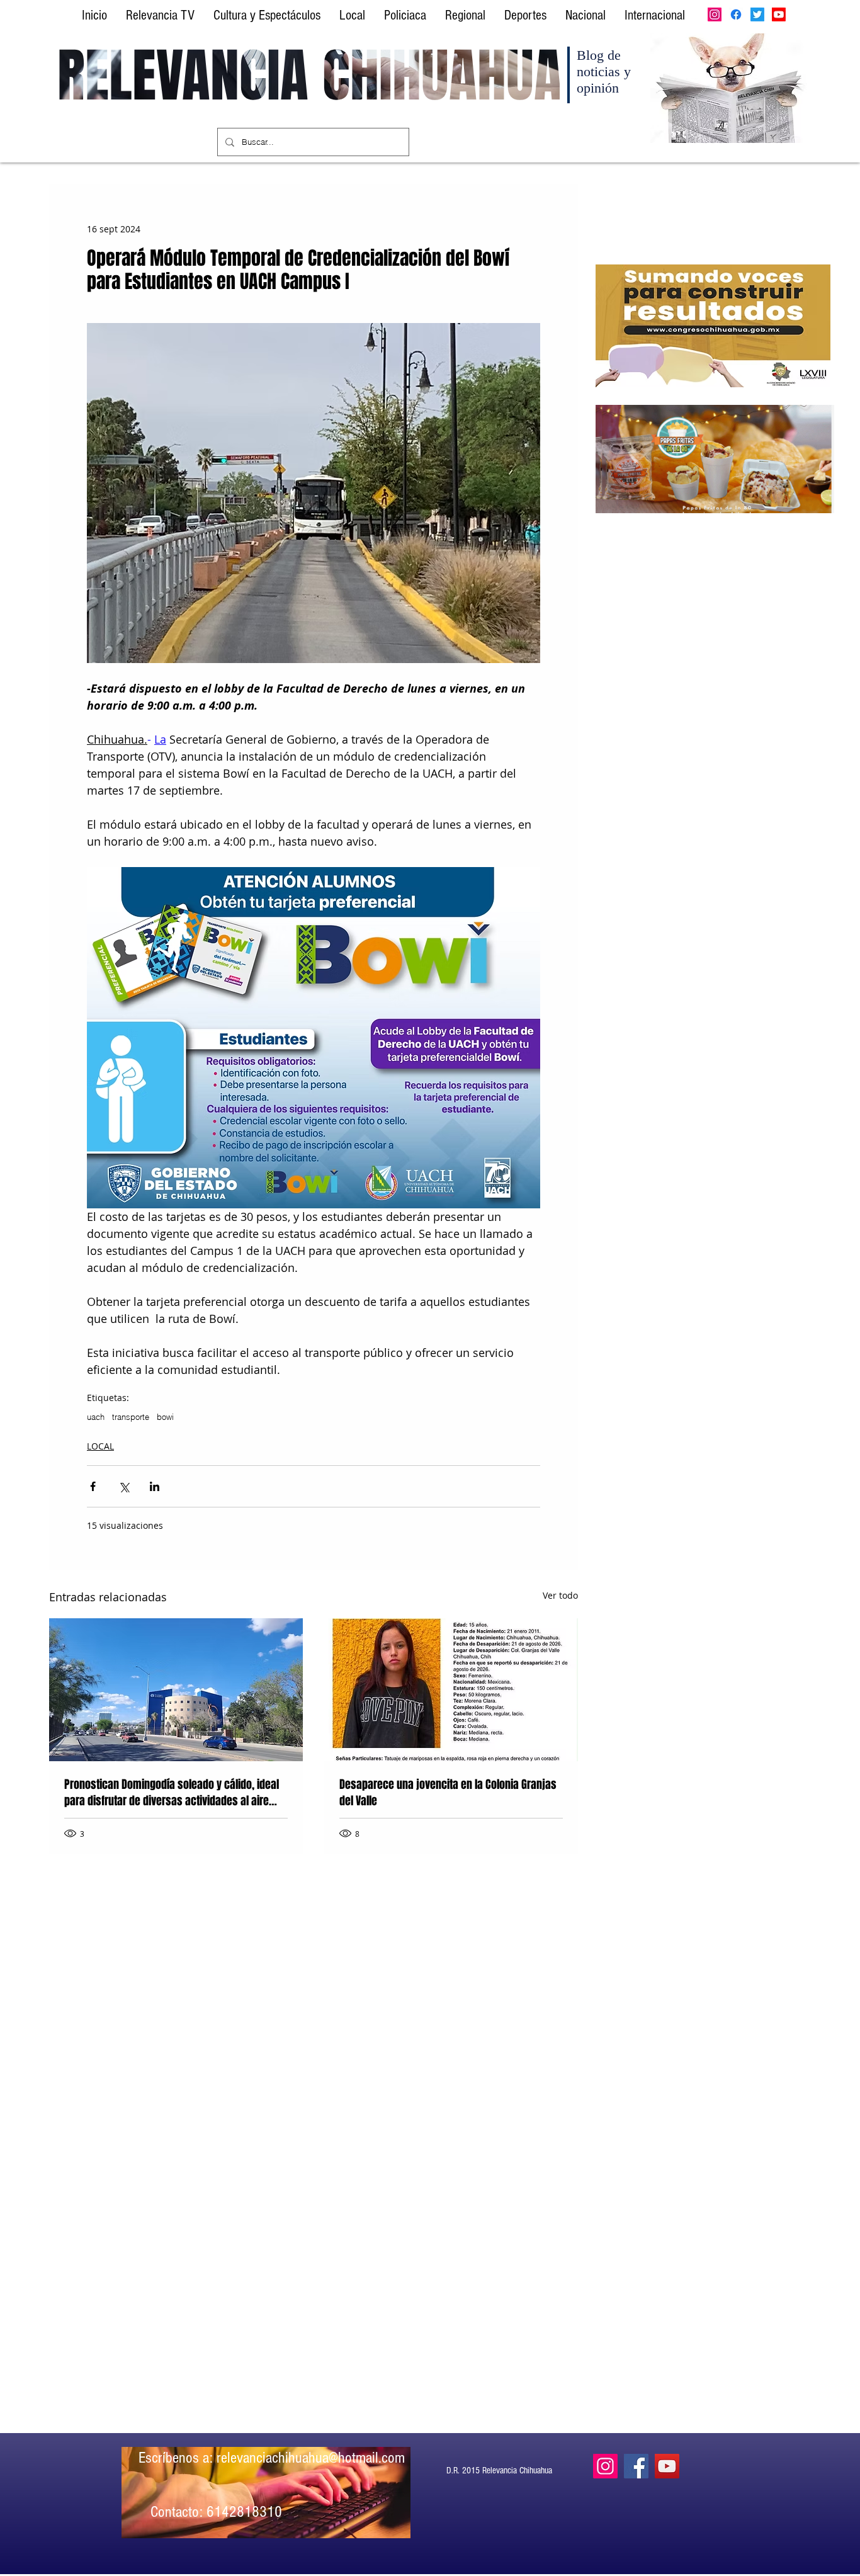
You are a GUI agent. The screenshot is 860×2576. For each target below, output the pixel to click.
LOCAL (100, 1446)
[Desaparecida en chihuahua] (451, 1690)
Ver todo (560, 1595)
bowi (165, 1417)
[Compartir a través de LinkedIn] (155, 1486)
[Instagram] (715, 14)
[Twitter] (757, 14)
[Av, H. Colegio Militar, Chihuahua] (176, 1690)
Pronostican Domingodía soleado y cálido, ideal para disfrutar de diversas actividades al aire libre (172, 1793)
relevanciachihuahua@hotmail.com (311, 2458)
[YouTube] (667, 2466)
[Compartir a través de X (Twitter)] (124, 1486)
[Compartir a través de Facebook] (93, 1486)
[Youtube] (779, 14)
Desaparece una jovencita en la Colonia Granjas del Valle (448, 1793)
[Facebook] (736, 14)
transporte (131, 1417)
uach (96, 1417)
